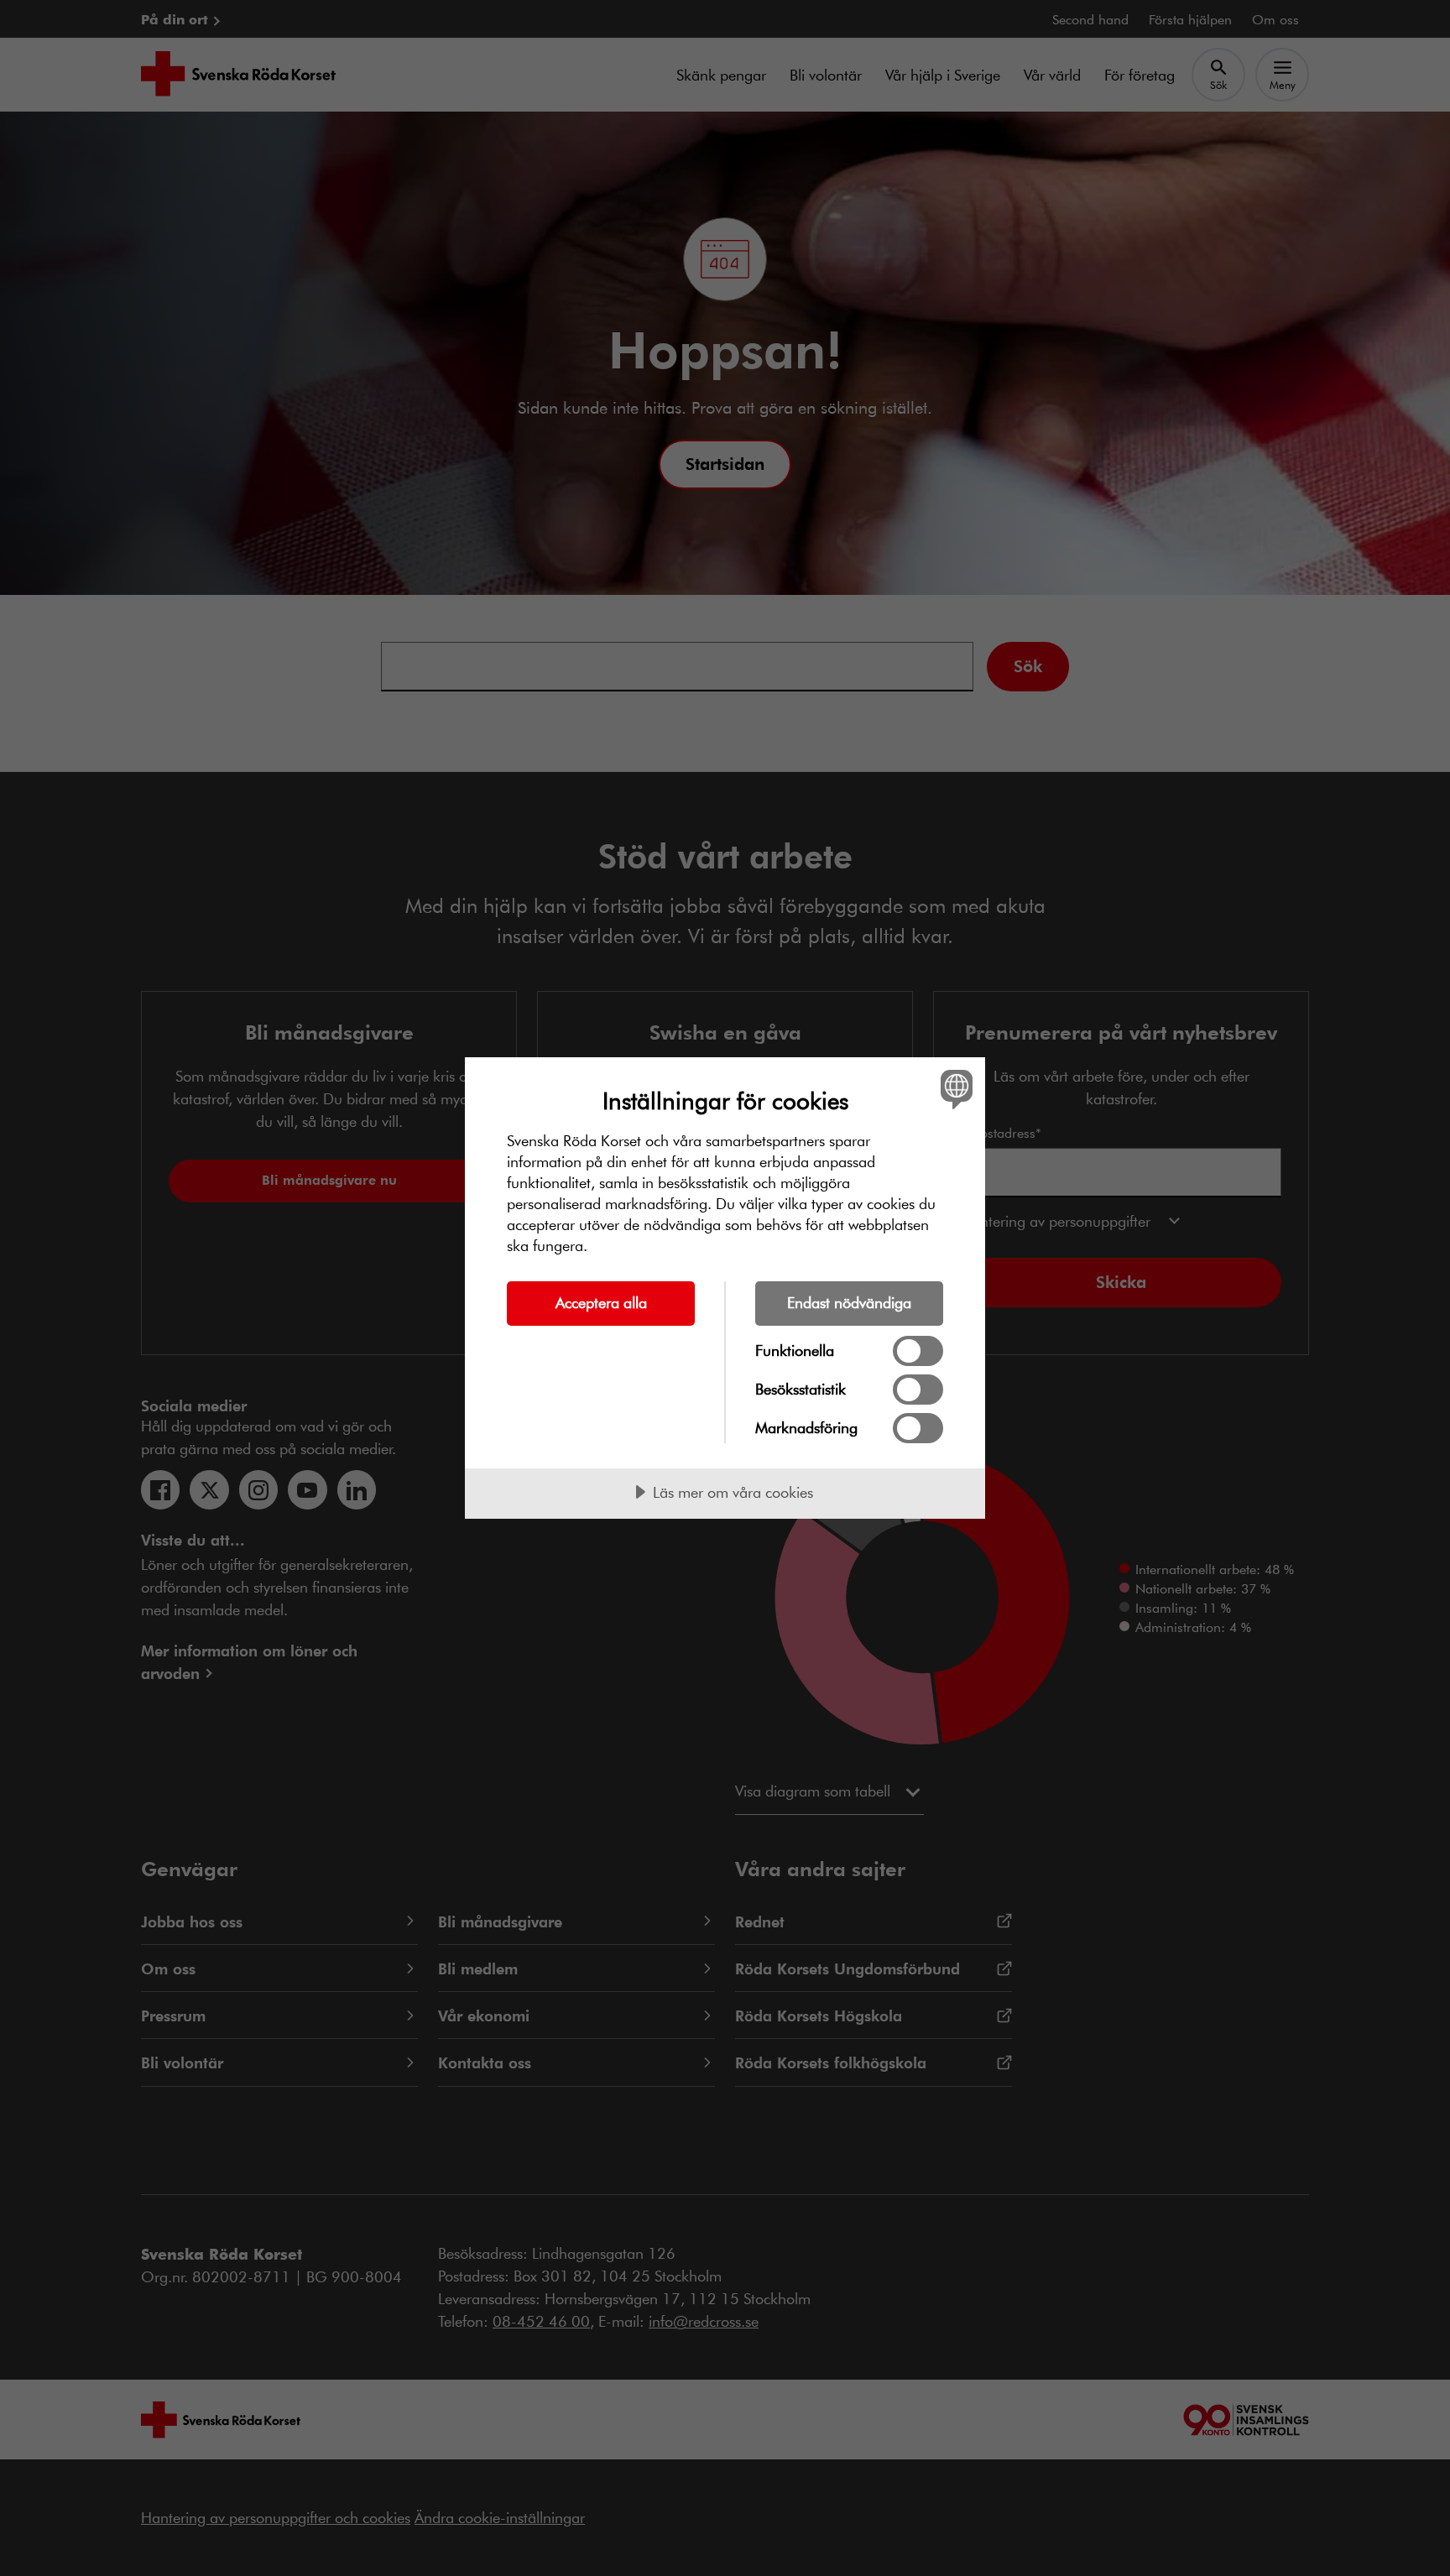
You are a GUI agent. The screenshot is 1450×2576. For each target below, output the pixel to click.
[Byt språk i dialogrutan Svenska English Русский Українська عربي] (954, 1089)
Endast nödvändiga (849, 1302)
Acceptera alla (601, 1302)
